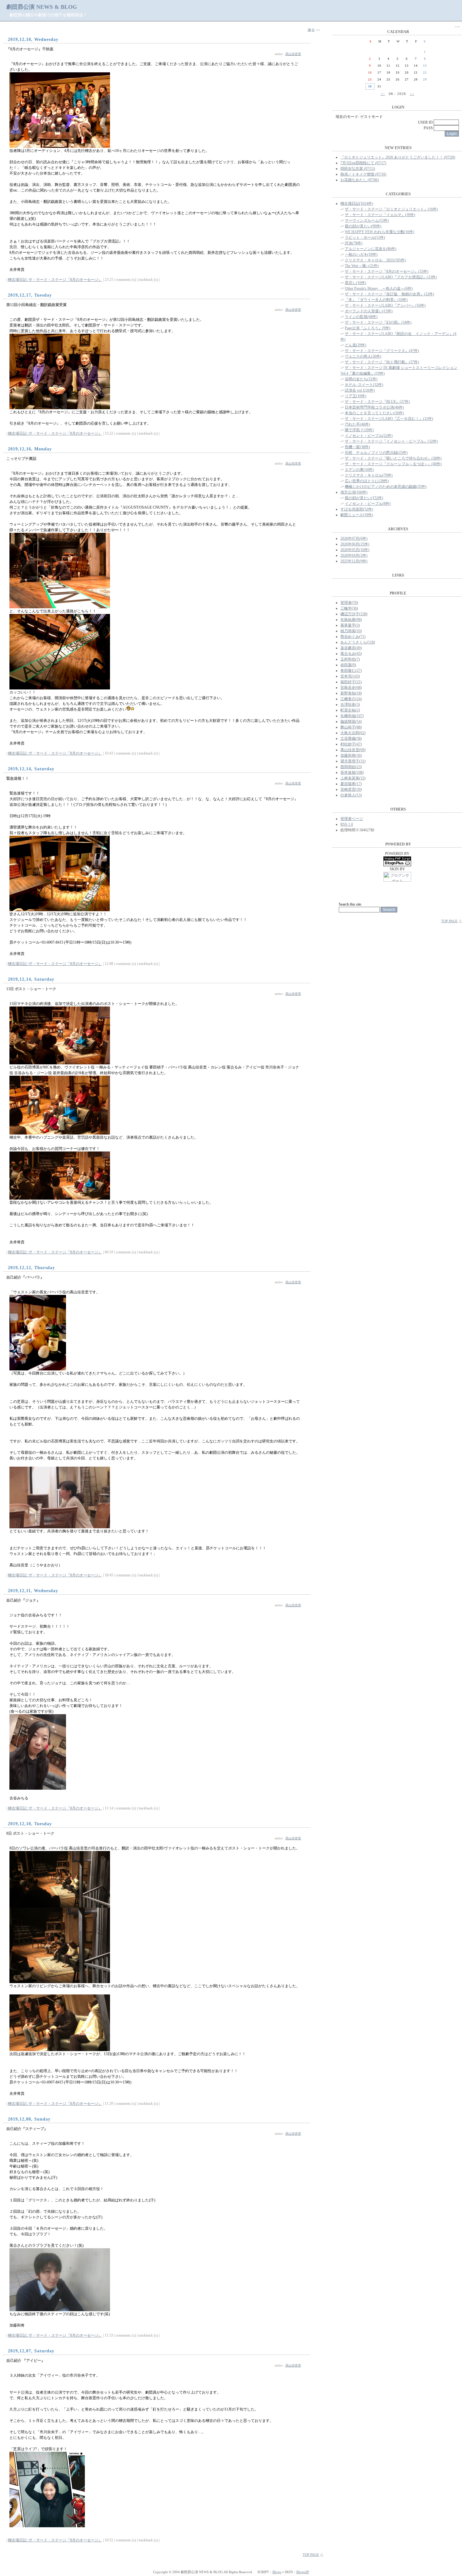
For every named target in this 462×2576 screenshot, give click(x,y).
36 (355, 608)
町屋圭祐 (348, 710)
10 (359, 631)
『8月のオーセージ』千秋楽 (30, 49)
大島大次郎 (350, 733)
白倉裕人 (348, 795)
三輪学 (346, 608)
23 (359, 767)
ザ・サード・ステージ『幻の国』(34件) (378, 322)
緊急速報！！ (18, 778)
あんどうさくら (354, 642)
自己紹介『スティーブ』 (27, 2129)
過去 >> (314, 30)
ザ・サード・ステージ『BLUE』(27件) (377, 402)
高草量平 (348, 625)
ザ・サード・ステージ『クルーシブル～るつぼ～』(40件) (393, 464)
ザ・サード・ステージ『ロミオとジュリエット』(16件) (391, 209)
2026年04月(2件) (354, 555)
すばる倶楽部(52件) (357, 509)
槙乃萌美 (348, 631)
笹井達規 (348, 772)
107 (360, 716)
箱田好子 (348, 682)
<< (383, 94)
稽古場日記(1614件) (357, 204)
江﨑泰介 (348, 699)
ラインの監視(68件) (361, 317)
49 (359, 648)
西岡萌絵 (348, 767)
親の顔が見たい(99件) (363, 226)
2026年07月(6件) (354, 538)
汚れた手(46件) (357, 424)
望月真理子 (350, 761)
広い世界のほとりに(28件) (367, 481)
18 (359, 693)
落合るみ (348, 654)
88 (359, 727)
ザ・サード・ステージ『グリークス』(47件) (382, 351)
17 (359, 784)
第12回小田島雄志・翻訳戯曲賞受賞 (36, 305)
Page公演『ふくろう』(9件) (368, 328)
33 (362, 778)
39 (359, 789)
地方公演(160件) (354, 492)
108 (360, 772)
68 (359, 688)
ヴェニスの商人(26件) (363, 356)
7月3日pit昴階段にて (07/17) (363, 163)
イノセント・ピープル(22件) (369, 436)
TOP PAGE (311, 2555)
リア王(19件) (355, 396)
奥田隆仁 (348, 671)
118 (371, 642)
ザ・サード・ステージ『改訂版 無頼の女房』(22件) (389, 294)
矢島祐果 (348, 620)
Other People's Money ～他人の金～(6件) (379, 288)
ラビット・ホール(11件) (365, 237)
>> (412, 94)
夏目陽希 (348, 784)
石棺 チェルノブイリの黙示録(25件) (376, 453)
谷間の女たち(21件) (361, 379)
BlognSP (303, 2572)
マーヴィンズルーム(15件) (367, 220)
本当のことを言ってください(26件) (374, 413)
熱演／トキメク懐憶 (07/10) (363, 174)
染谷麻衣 (348, 648)
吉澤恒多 (348, 705)
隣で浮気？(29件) (359, 430)
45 (359, 654)
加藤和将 (348, 756)
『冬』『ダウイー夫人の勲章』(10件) (376, 300)
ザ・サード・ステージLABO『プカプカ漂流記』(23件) (391, 277)
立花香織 (348, 739)
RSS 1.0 (347, 824)
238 (363, 614)
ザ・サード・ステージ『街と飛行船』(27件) (382, 362)
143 (356, 676)
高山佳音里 (293, 54)
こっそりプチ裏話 (21, 459)
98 (359, 620)
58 (359, 739)
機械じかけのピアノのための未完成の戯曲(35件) (386, 487)
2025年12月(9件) (354, 561)
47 (359, 744)
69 (362, 750)
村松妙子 (348, 744)
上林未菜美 (350, 778)
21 (359, 682)
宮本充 (346, 676)
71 (362, 637)
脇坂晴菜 (348, 722)
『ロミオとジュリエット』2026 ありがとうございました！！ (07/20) (398, 157)
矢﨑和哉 (348, 716)
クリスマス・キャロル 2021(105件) (375, 260)
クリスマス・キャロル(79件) (369, 475)
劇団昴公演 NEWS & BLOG (42, 7)
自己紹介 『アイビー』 (26, 2361)
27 (359, 671)
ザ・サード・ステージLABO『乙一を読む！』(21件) (389, 419)
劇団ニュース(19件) (357, 515)
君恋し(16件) (355, 283)
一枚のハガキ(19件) (361, 254)
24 (359, 699)
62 (362, 733)
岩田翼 (346, 665)
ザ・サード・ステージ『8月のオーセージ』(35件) (387, 271)
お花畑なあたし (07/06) (360, 180)
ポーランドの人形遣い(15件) (369, 311)
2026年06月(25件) (355, 544)
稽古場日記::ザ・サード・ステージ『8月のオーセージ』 (55, 280)
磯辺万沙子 (350, 614)
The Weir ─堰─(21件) (362, 266)
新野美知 (348, 693)
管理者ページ (352, 819)
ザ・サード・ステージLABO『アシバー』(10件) (385, 305)
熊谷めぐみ (350, 637)
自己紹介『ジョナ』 (23, 1600)
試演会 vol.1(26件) (360, 390)
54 (359, 722)
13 (359, 795)
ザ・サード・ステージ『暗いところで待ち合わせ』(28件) (393, 458)
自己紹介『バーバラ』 (25, 1277)
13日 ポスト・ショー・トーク (31, 989)
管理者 (346, 603)
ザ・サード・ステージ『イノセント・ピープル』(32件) (391, 441)
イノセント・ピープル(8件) (368, 504)
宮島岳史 (348, 688)
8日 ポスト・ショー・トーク (30, 1833)
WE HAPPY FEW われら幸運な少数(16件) (379, 232)
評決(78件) (354, 243)
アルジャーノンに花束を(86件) (371, 249)
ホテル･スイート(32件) (364, 385)
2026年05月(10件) (355, 550)
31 (362, 761)
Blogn (277, 2572)
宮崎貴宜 (348, 789)
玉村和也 (348, 659)
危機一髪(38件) (357, 447)
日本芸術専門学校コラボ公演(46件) (374, 407)
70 (355, 603)
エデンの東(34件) (359, 470)
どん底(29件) (355, 345)
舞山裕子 (348, 727)
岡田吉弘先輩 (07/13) (358, 169)
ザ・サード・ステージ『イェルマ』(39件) (380, 215)
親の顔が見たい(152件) (364, 498)
